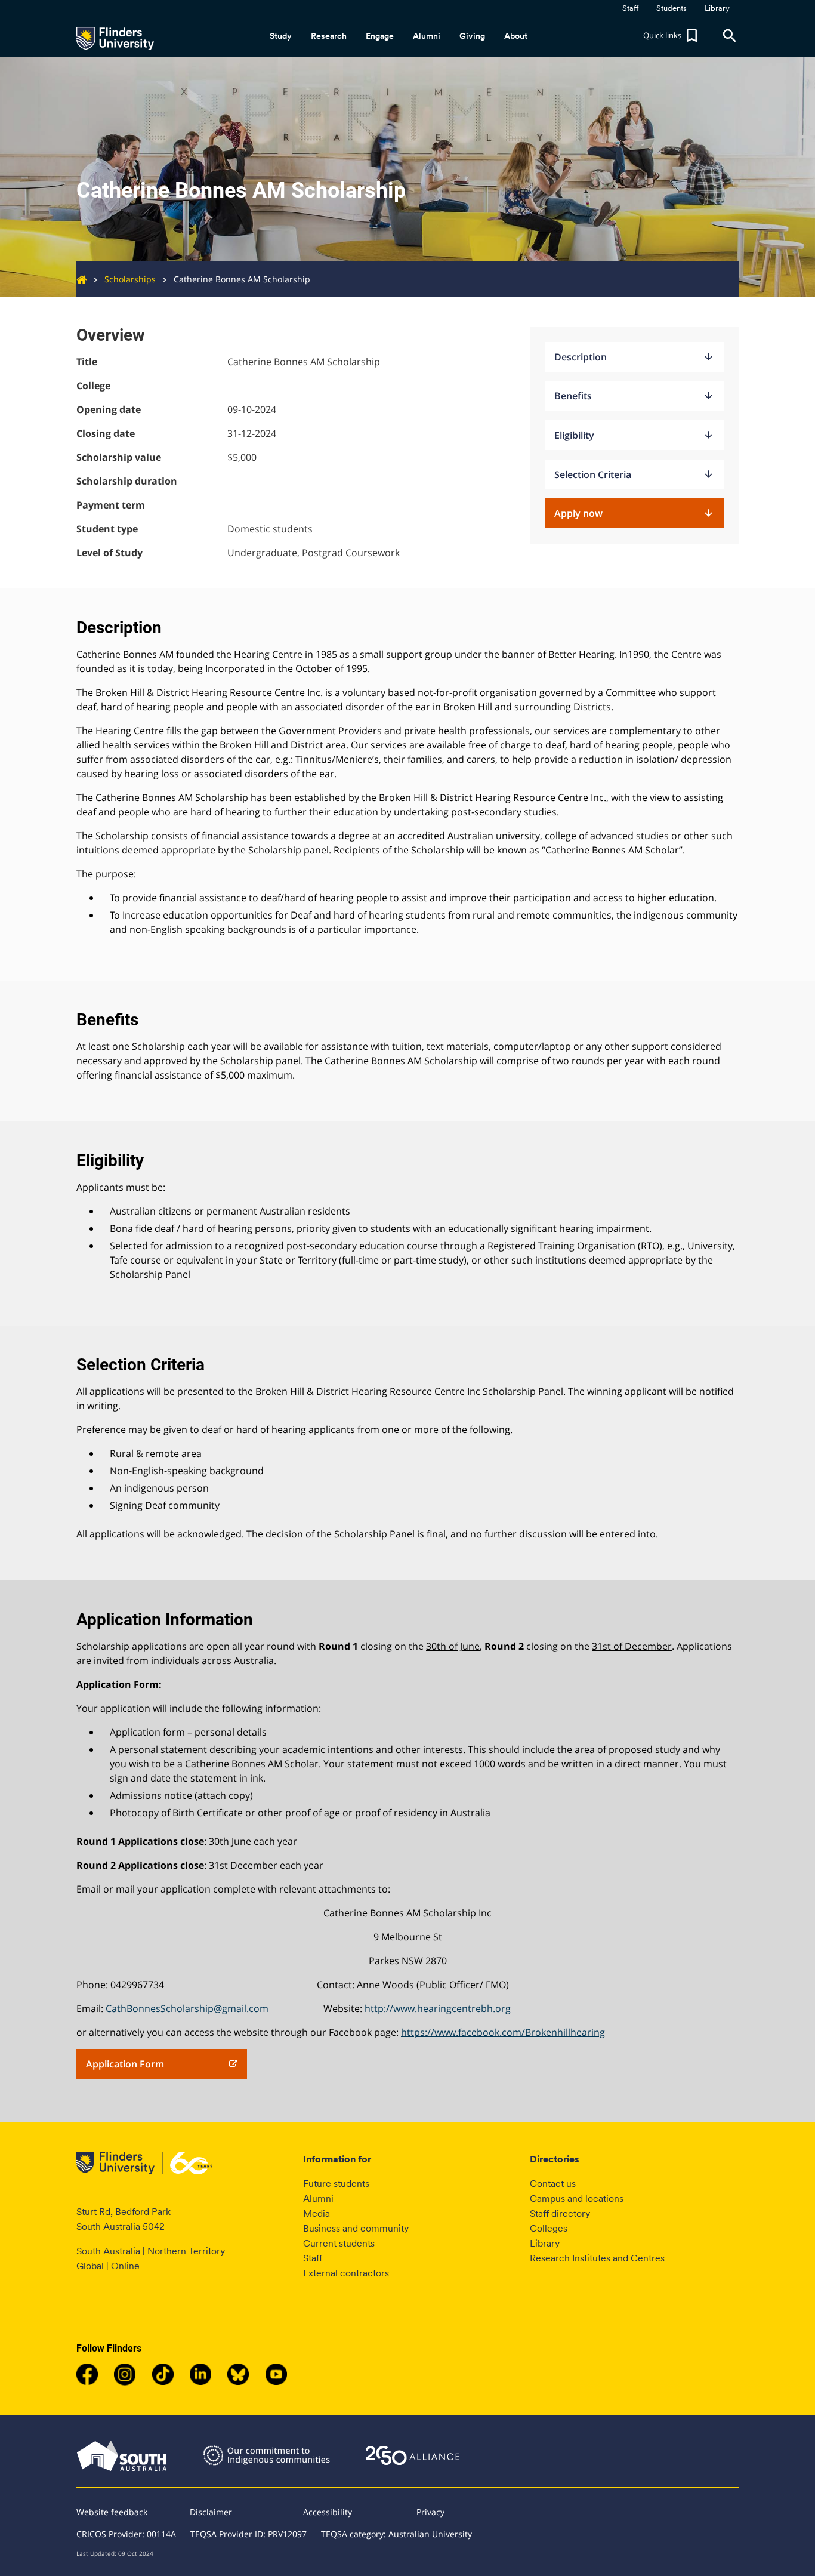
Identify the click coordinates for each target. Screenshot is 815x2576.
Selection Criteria (634, 474)
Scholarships (130, 279)
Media (317, 2213)
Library (545, 2243)
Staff (313, 2258)
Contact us (553, 2184)
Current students (339, 2243)
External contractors (346, 2273)
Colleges (549, 2228)
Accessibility (328, 2512)
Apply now (634, 513)
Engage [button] (380, 36)
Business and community (356, 2228)
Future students (336, 2184)
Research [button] (329, 36)
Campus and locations (577, 2198)
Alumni (318, 2198)
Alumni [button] (427, 36)
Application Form (125, 2064)
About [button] (516, 36)
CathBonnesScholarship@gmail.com (187, 2008)
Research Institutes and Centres (597, 2258)
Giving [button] (472, 36)
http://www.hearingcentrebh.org (438, 2008)
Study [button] (281, 36)
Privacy (430, 2512)
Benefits (634, 396)
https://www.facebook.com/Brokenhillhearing (503, 2032)
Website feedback (112, 2512)
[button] (672, 36)
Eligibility (634, 435)
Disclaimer (211, 2512)
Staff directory (560, 2213)
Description (634, 357)
